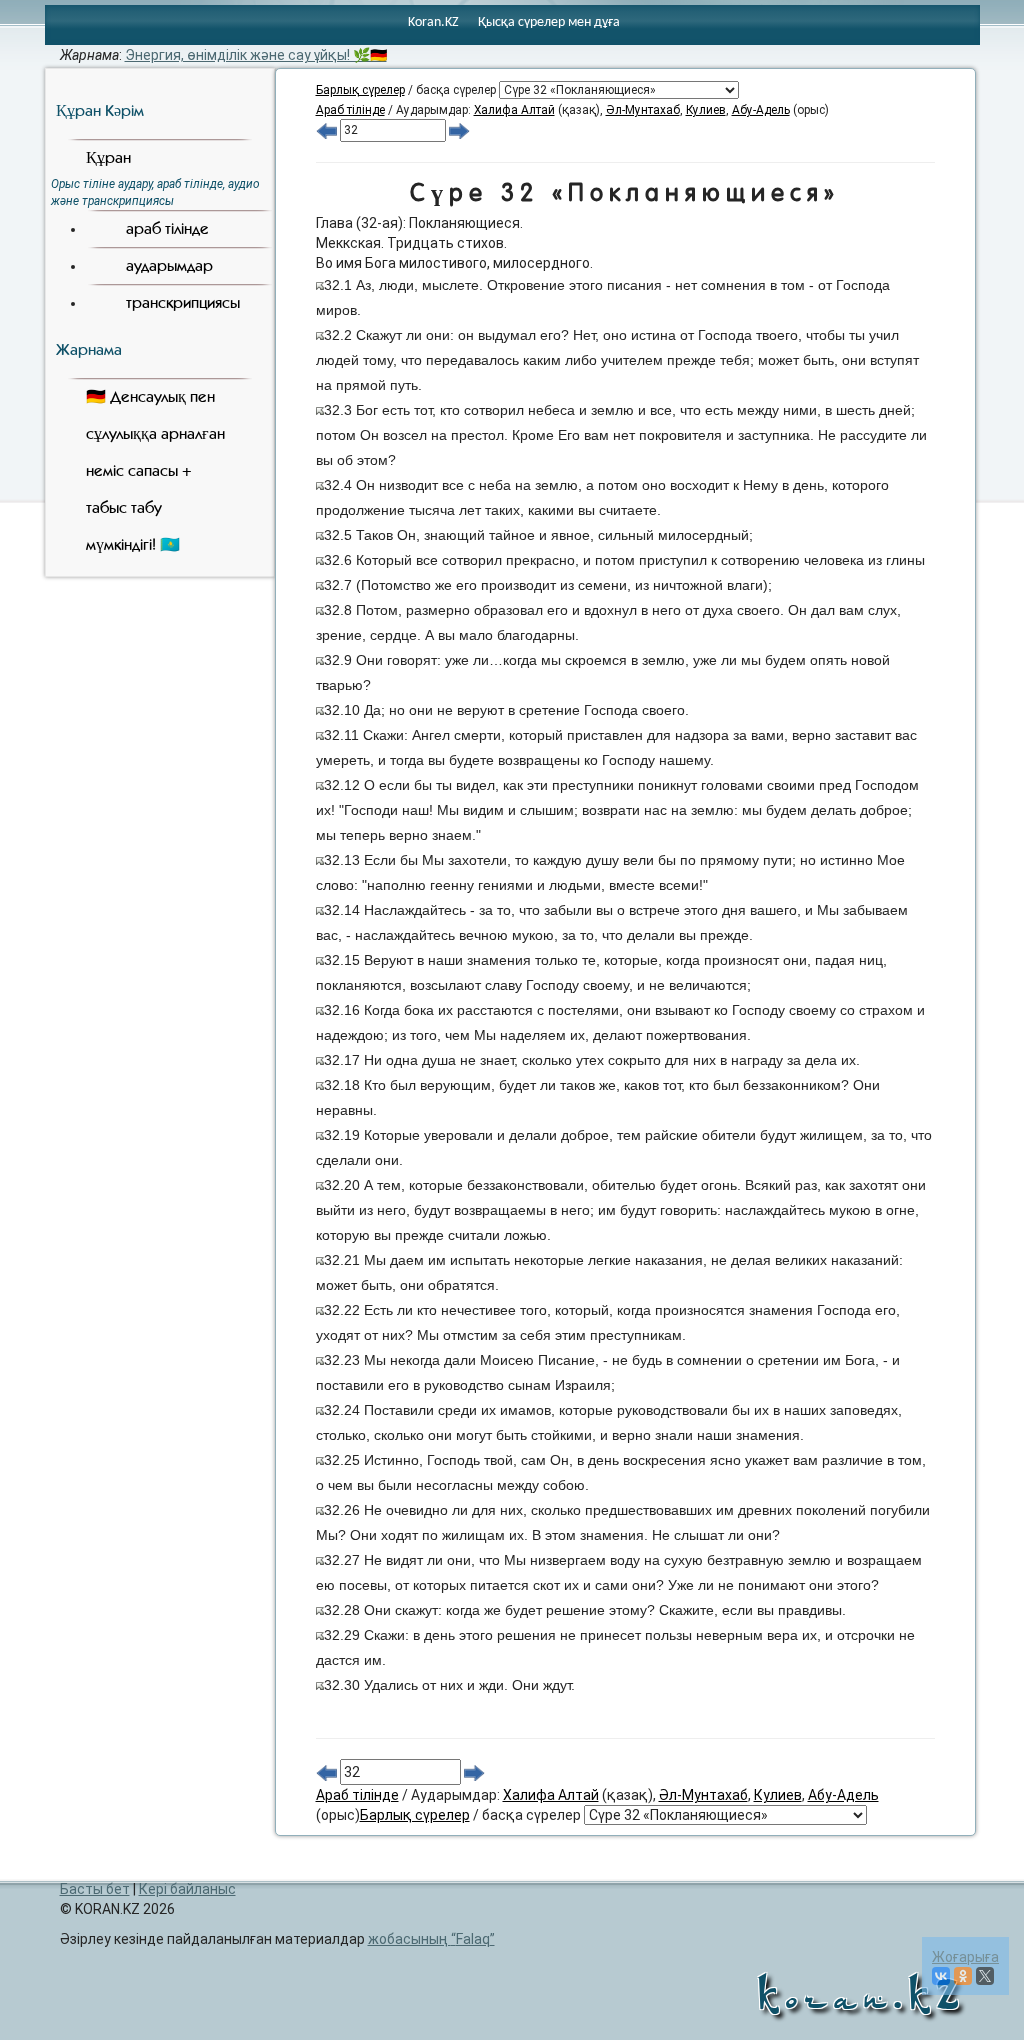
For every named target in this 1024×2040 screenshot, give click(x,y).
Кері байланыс (187, 1889)
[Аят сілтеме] (320, 285)
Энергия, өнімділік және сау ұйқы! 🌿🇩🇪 (256, 55)
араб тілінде (167, 228)
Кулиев (706, 110)
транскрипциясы (183, 302)
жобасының (429, 1939)
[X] (985, 1976)
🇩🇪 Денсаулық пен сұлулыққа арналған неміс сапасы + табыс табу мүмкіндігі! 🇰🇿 (155, 470)
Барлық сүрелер (360, 90)
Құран (108, 157)
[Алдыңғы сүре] (326, 130)
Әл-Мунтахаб (643, 110)
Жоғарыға (965, 1957)
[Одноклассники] (963, 1976)
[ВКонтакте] (941, 1976)
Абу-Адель (761, 110)
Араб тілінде (350, 110)
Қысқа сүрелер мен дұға (549, 22)
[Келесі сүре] (459, 130)
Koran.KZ (433, 22)
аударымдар (169, 265)
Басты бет (95, 1889)
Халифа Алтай (514, 110)
